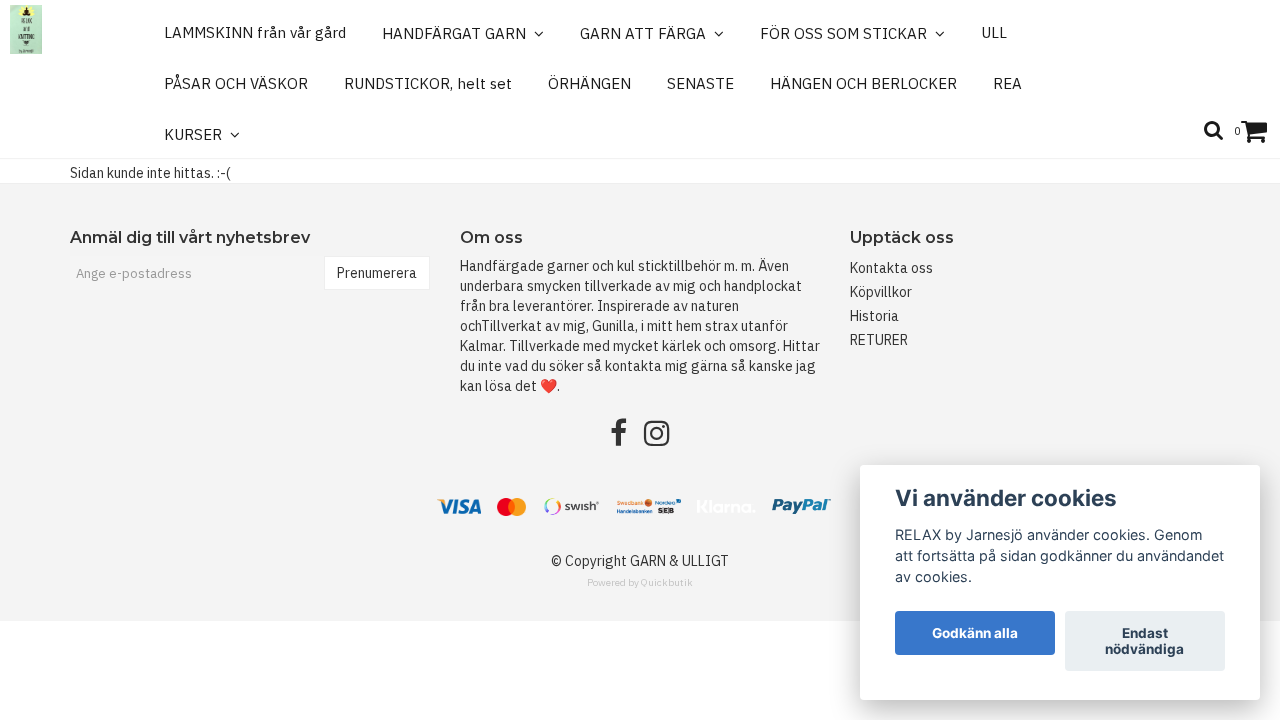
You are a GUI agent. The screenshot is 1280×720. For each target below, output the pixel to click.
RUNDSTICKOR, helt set (428, 83)
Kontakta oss (891, 268)
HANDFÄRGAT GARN (458, 33)
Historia (874, 316)
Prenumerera (377, 273)
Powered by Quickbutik (640, 582)
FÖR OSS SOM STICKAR (847, 33)
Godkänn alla (975, 633)
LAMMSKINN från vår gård (255, 32)
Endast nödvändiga (1144, 641)
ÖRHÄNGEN (589, 83)
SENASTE (700, 83)
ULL (994, 32)
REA (1007, 83)
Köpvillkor (881, 292)
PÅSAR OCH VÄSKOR (236, 83)
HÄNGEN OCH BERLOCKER (863, 83)
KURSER (197, 134)
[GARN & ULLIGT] (26, 29)
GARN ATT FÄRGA (647, 33)
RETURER (879, 340)
